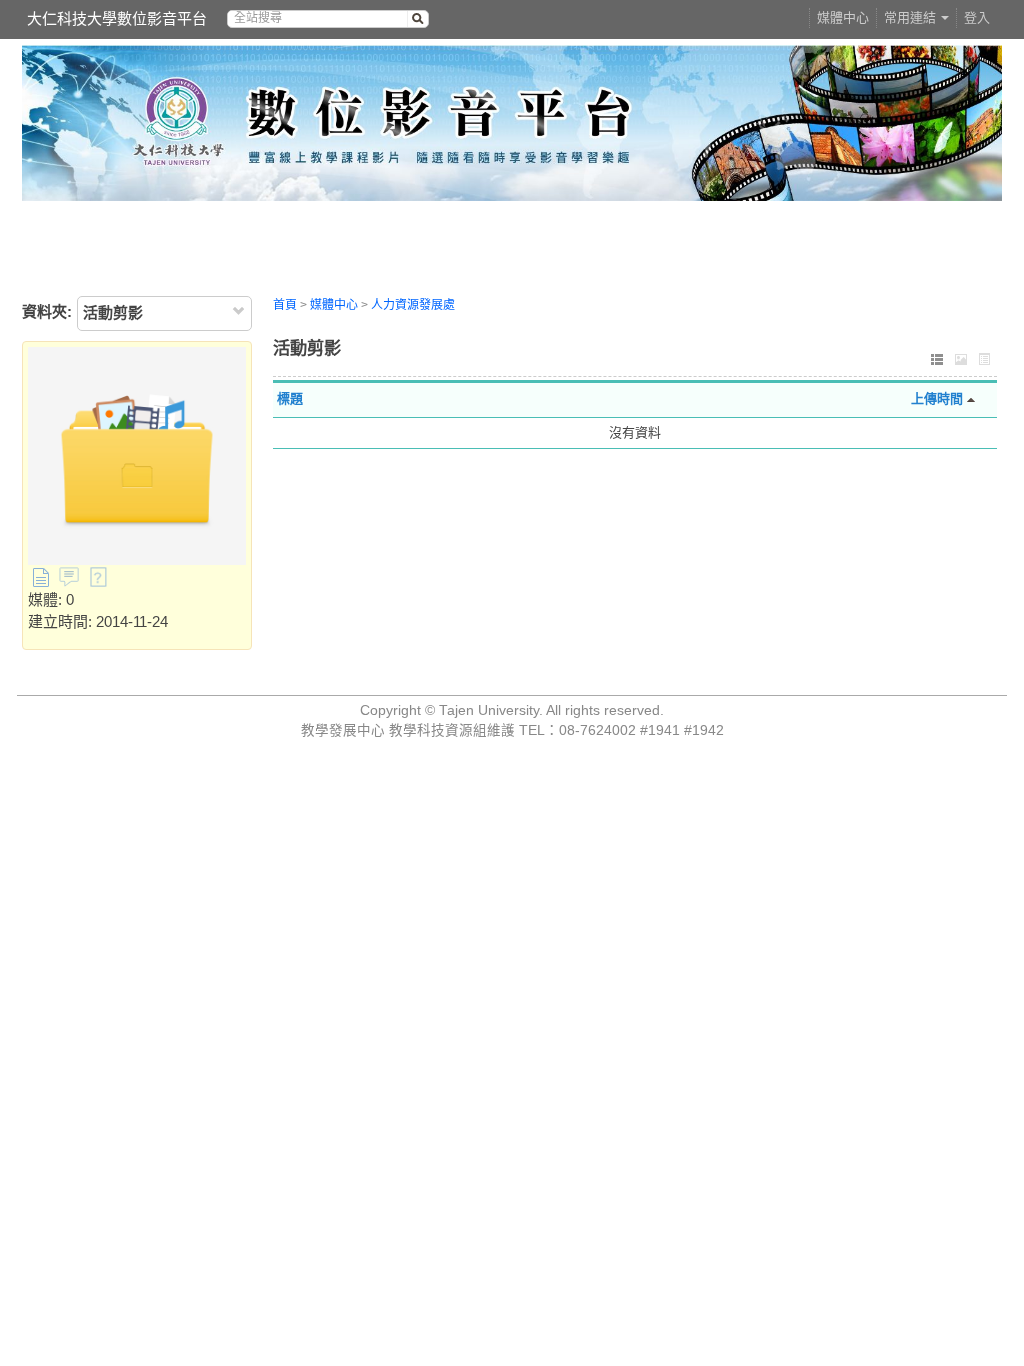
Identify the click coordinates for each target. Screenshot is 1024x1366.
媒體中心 (843, 17)
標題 (290, 398)
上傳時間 (937, 398)
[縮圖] (961, 361)
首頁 (285, 305)
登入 (977, 17)
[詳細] (985, 361)
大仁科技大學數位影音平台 (117, 18)
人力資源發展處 (413, 305)
